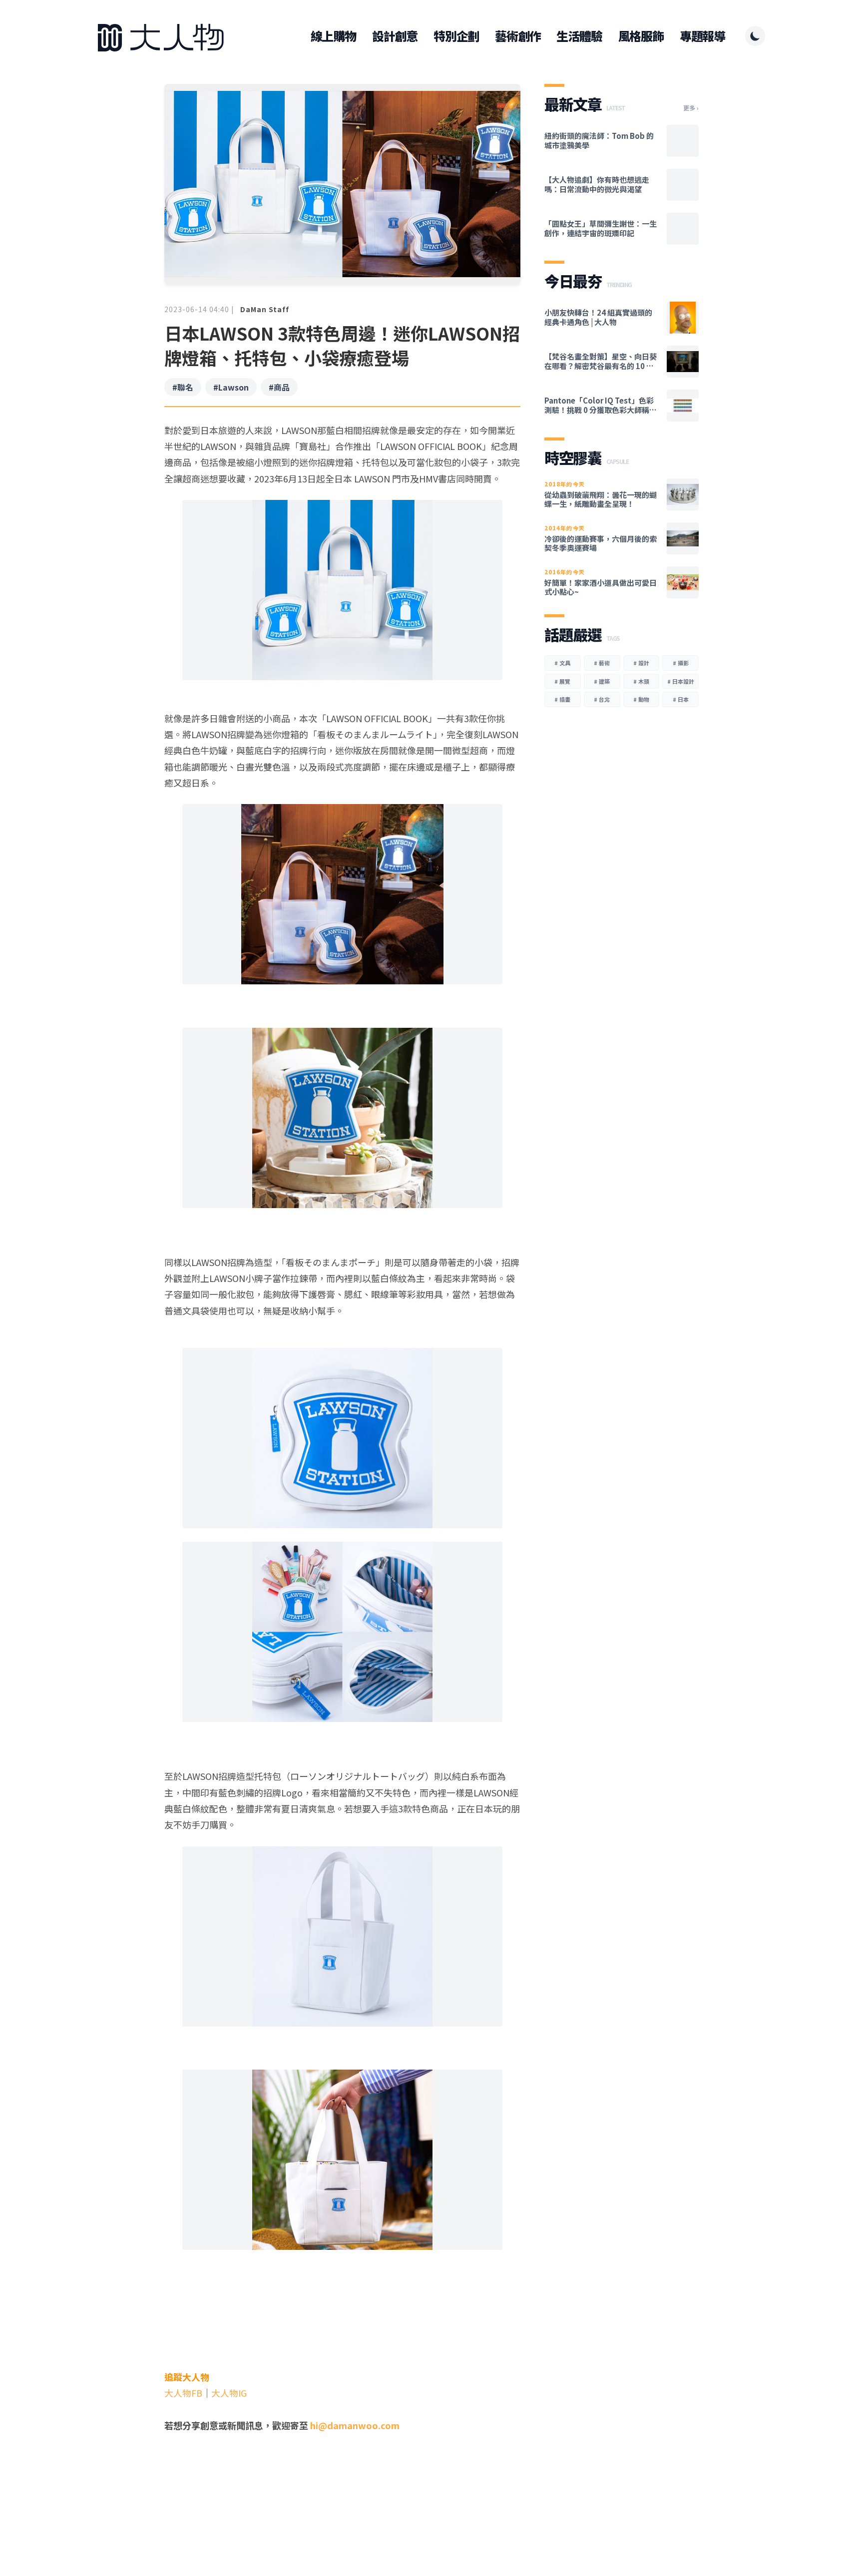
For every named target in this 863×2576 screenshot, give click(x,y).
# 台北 (602, 699)
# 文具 (562, 663)
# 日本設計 (681, 681)
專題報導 (702, 36)
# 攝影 (681, 663)
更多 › (691, 108)
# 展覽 (562, 681)
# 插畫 (562, 699)
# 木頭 (641, 681)
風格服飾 (641, 36)
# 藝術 (602, 663)
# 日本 (681, 699)
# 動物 (641, 699)
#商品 (279, 387)
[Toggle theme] (755, 36)
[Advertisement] (342, 2501)
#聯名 (183, 387)
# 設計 (641, 663)
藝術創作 (518, 36)
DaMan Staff (265, 309)
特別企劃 (456, 36)
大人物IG (229, 2393)
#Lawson (231, 387)
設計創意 (395, 36)
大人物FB (183, 2393)
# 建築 (602, 681)
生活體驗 (579, 36)
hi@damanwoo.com (355, 2425)
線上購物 (333, 36)
